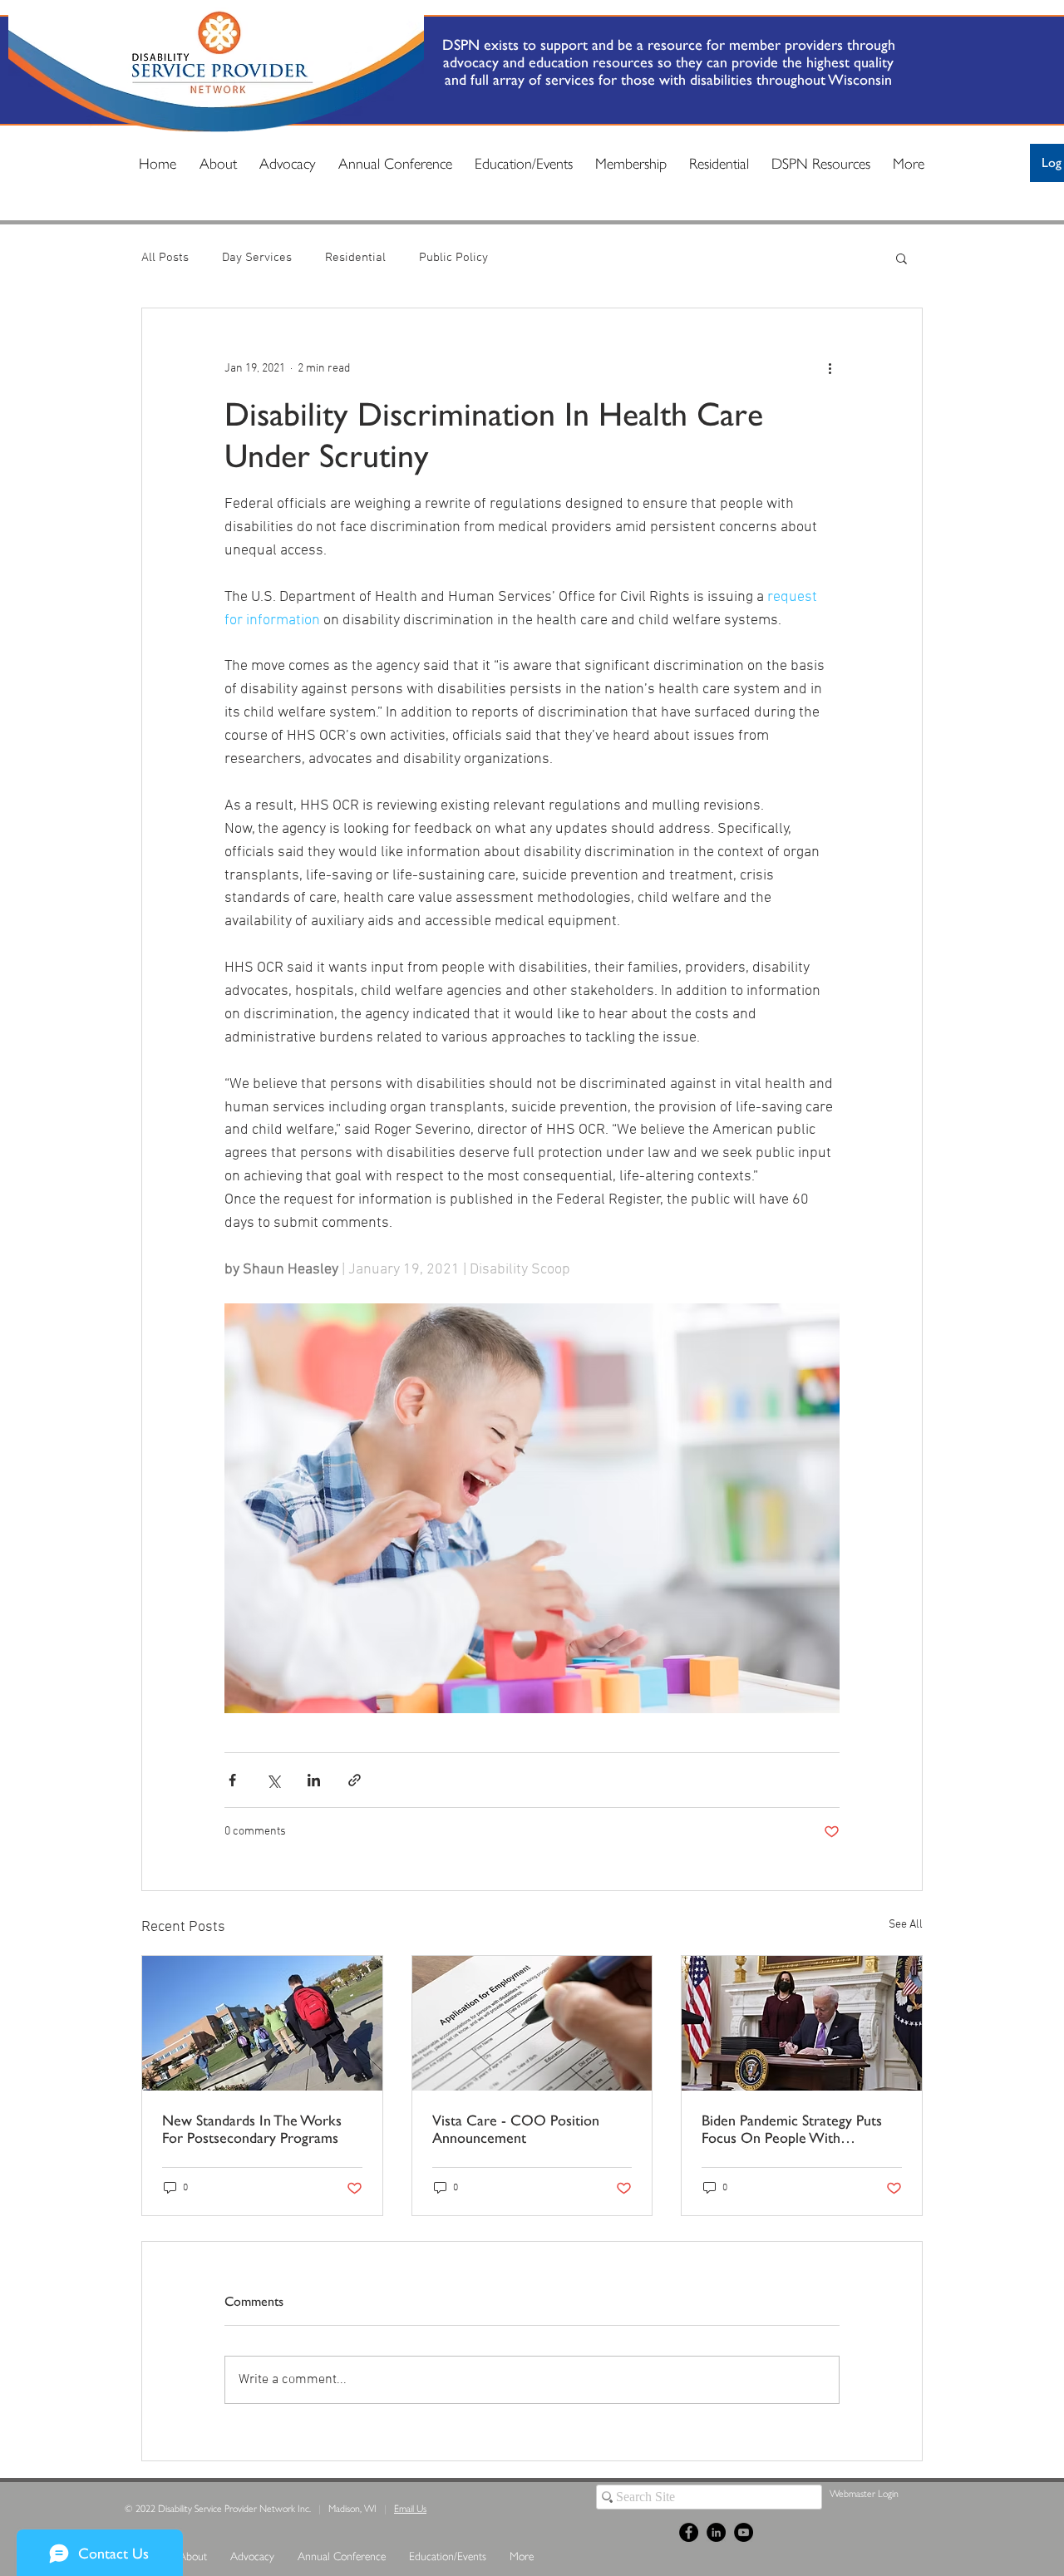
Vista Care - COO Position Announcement (516, 2129)
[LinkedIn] (716, 2532)
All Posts (165, 258)
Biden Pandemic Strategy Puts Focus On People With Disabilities (792, 2129)
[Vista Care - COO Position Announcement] (532, 2023)
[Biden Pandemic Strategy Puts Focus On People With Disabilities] (802, 2023)
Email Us (410, 2508)
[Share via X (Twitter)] (273, 1780)
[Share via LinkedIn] (314, 1780)
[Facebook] (689, 2532)
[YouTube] (744, 2532)
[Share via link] (355, 1780)
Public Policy (453, 258)
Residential (355, 258)
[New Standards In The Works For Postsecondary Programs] (262, 2023)
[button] (901, 258)
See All (906, 1925)
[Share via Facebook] (232, 1780)
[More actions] (830, 368)
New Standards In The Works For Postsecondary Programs (252, 2129)
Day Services (257, 258)
